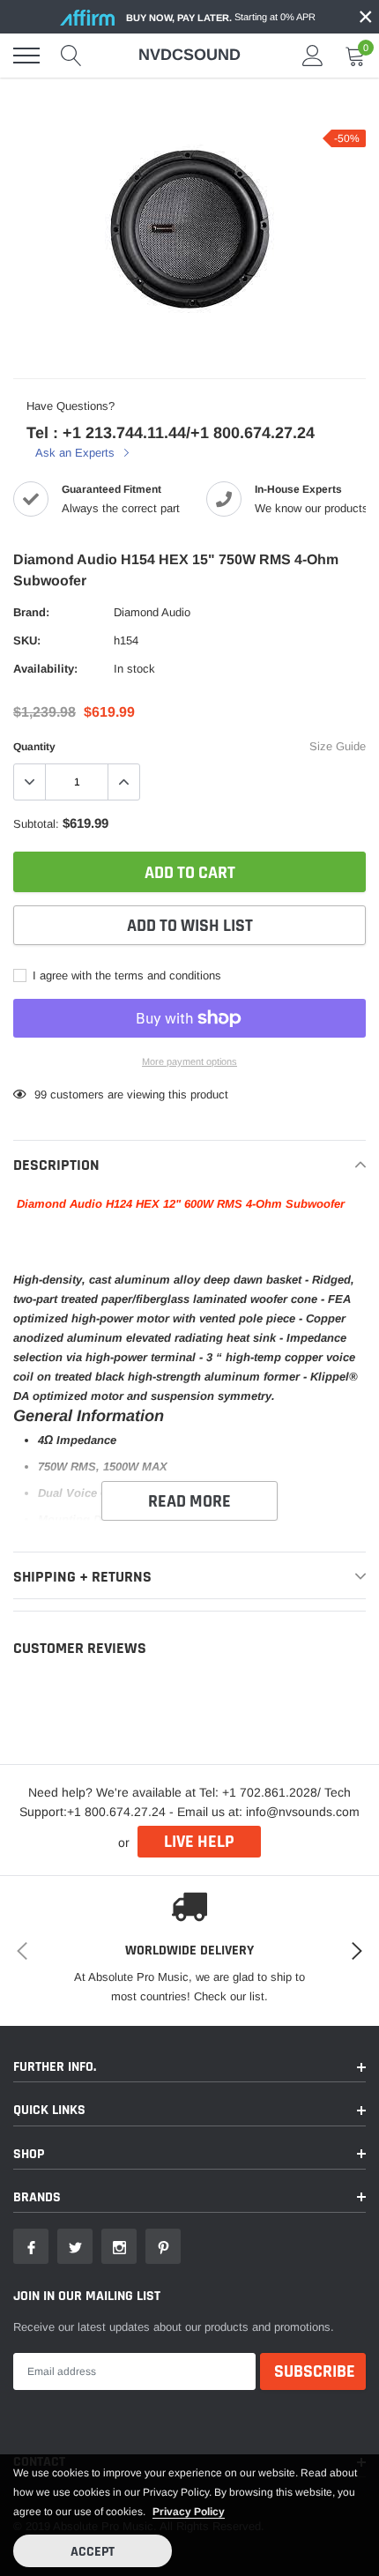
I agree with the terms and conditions (125, 975)
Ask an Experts (77, 453)
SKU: (27, 640)
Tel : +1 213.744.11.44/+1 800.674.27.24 (171, 433)
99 (41, 1094)
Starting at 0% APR (221, 17)
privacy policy (189, 2512)
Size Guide (338, 746)
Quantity (34, 747)
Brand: (31, 612)
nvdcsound (189, 55)
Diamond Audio (152, 612)
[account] (313, 55)
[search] (71, 56)
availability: (45, 669)
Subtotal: (36, 824)
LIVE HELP (199, 1842)
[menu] (26, 56)
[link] (31, 2246)
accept (93, 2552)
